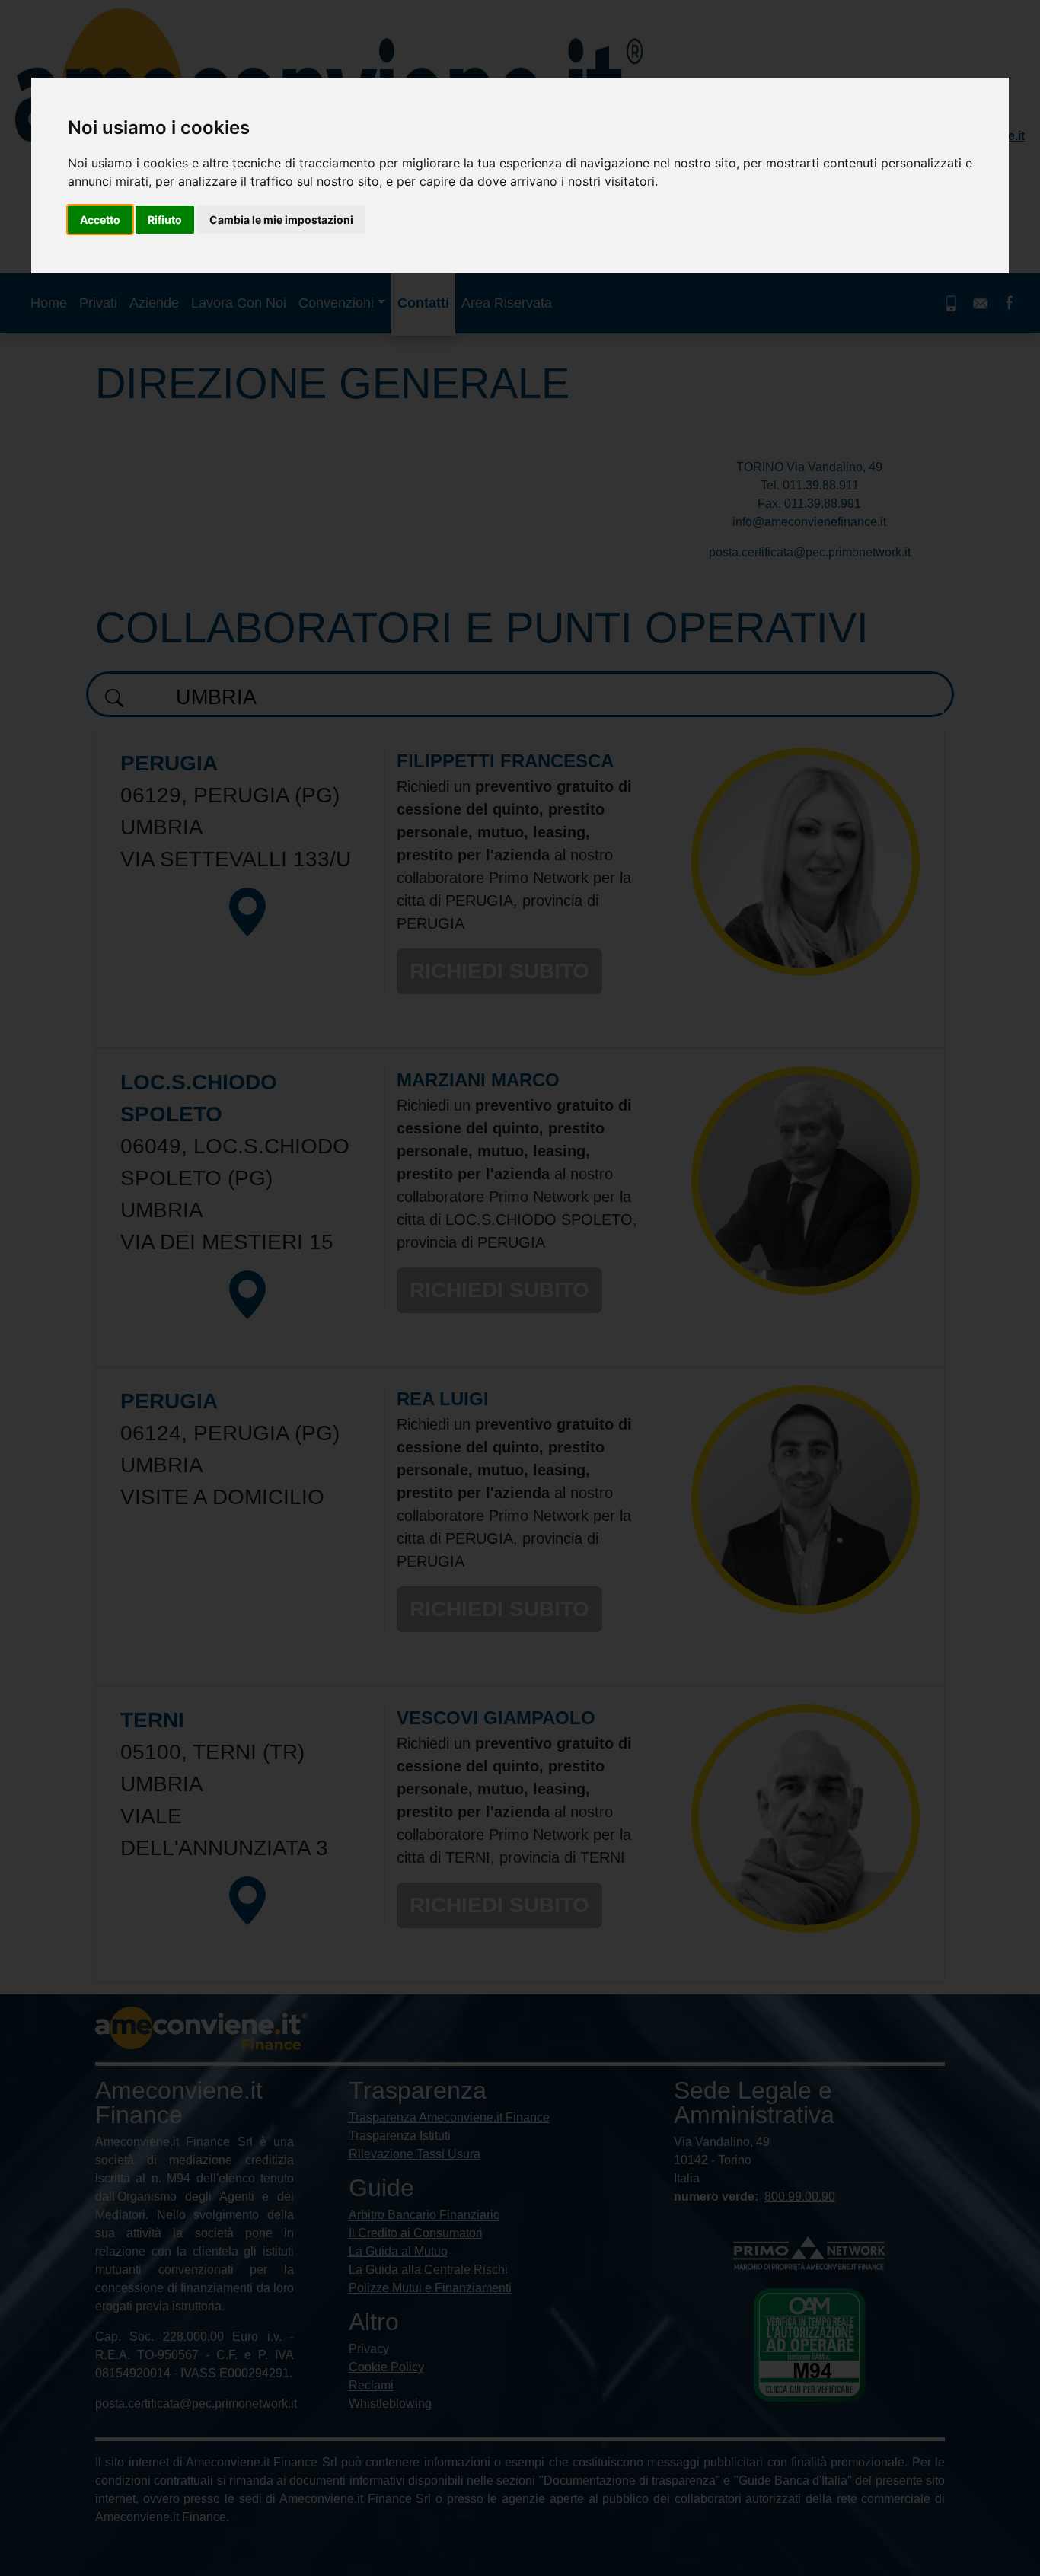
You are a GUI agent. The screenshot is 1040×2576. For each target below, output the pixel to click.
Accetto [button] (100, 220)
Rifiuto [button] (165, 220)
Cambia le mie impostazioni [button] (281, 220)
